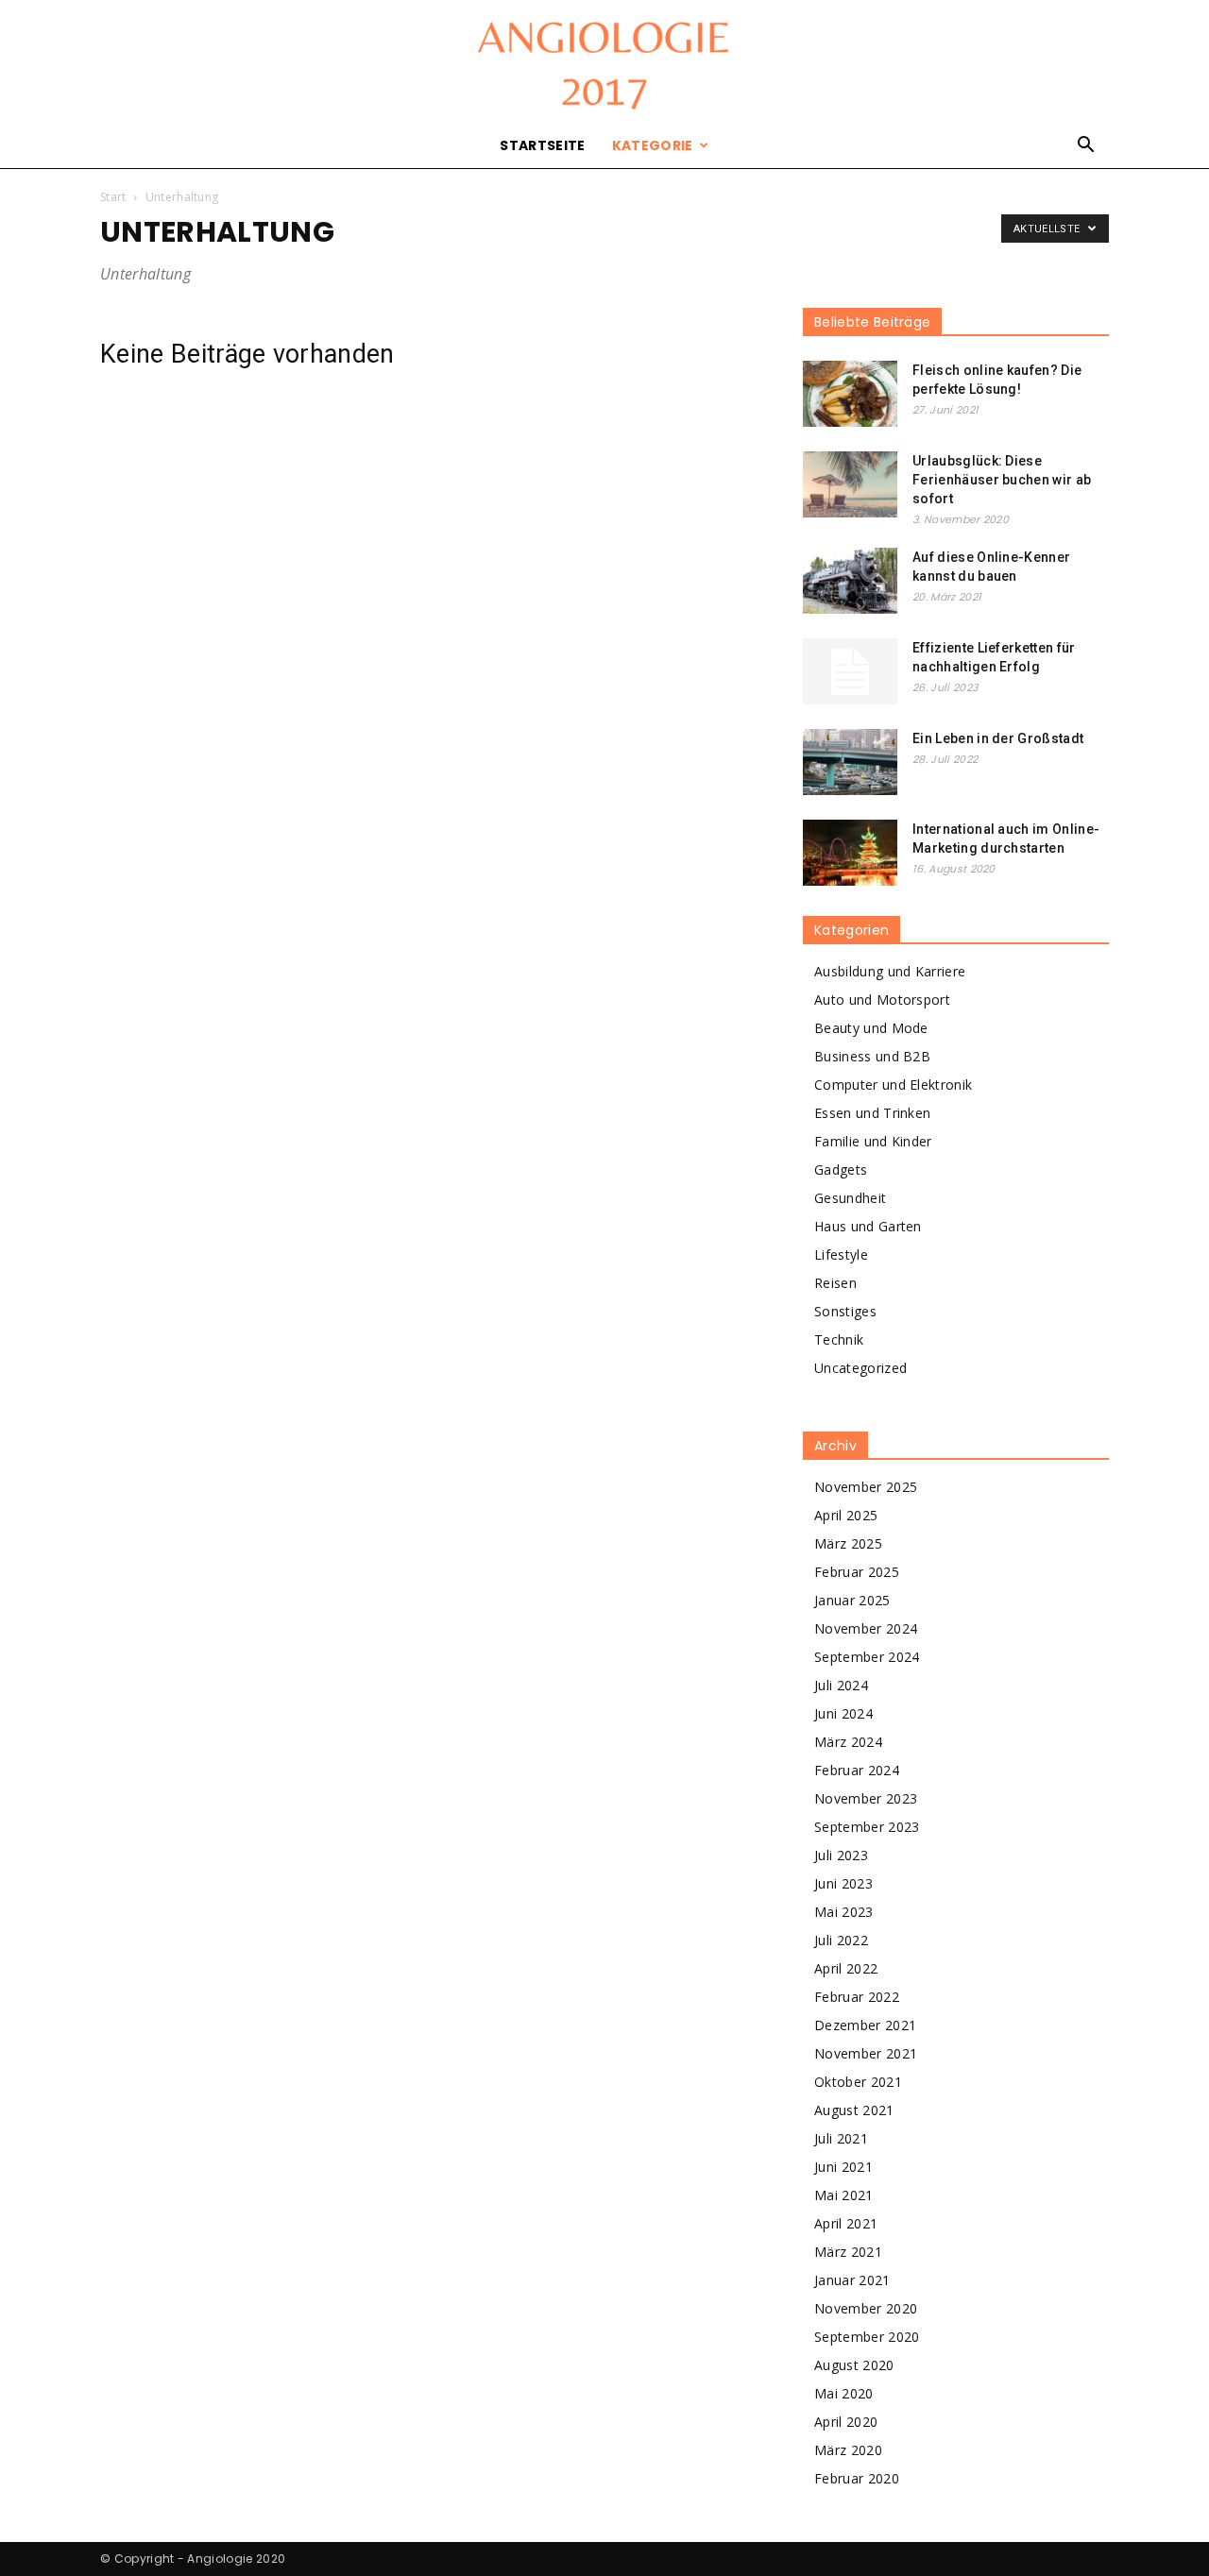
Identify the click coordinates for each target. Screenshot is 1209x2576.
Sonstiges (845, 1311)
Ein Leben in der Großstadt (998, 738)
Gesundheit (850, 1198)
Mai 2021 (844, 2195)
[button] (1086, 147)
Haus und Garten (868, 1226)
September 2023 (867, 1827)
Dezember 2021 (865, 2025)
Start (113, 197)
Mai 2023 (844, 1912)
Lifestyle (841, 1254)
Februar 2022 (857, 1997)
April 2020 (846, 2422)
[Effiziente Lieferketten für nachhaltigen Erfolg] (850, 671)
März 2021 (848, 2252)
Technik (839, 1339)
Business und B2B (872, 1056)
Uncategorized (860, 1368)
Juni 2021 (843, 2167)
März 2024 (848, 1742)
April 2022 (846, 1968)
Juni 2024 (843, 1713)
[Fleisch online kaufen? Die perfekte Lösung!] (850, 394)
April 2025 (846, 1515)
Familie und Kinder (873, 1141)
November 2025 (866, 1487)
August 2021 (854, 2110)
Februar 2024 (857, 1770)
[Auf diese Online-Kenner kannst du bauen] (850, 581)
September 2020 (867, 2337)
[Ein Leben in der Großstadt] (850, 762)
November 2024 (866, 1628)
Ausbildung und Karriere (890, 971)
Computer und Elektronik (893, 1085)
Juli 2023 (841, 1855)
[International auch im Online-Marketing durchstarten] (850, 853)
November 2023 (866, 1798)
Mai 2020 (844, 2393)
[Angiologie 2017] (604, 62)
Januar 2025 (852, 1600)
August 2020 (854, 2365)
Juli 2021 (841, 2138)
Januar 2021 (852, 2280)
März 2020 (848, 2450)
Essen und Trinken (872, 1113)
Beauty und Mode (871, 1028)
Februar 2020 (857, 2478)
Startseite (542, 145)
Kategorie (653, 145)
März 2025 (848, 1543)
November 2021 (866, 2053)
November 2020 (866, 2308)
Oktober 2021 (858, 2082)
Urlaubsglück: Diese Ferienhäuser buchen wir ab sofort (1002, 480)
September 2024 (867, 1657)
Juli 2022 (841, 1940)
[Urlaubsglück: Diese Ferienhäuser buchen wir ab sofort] (850, 484)
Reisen (835, 1283)
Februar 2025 (857, 1572)
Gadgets (841, 1169)
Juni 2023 (843, 1883)
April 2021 (846, 2223)
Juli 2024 (841, 1685)
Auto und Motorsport (882, 1000)
